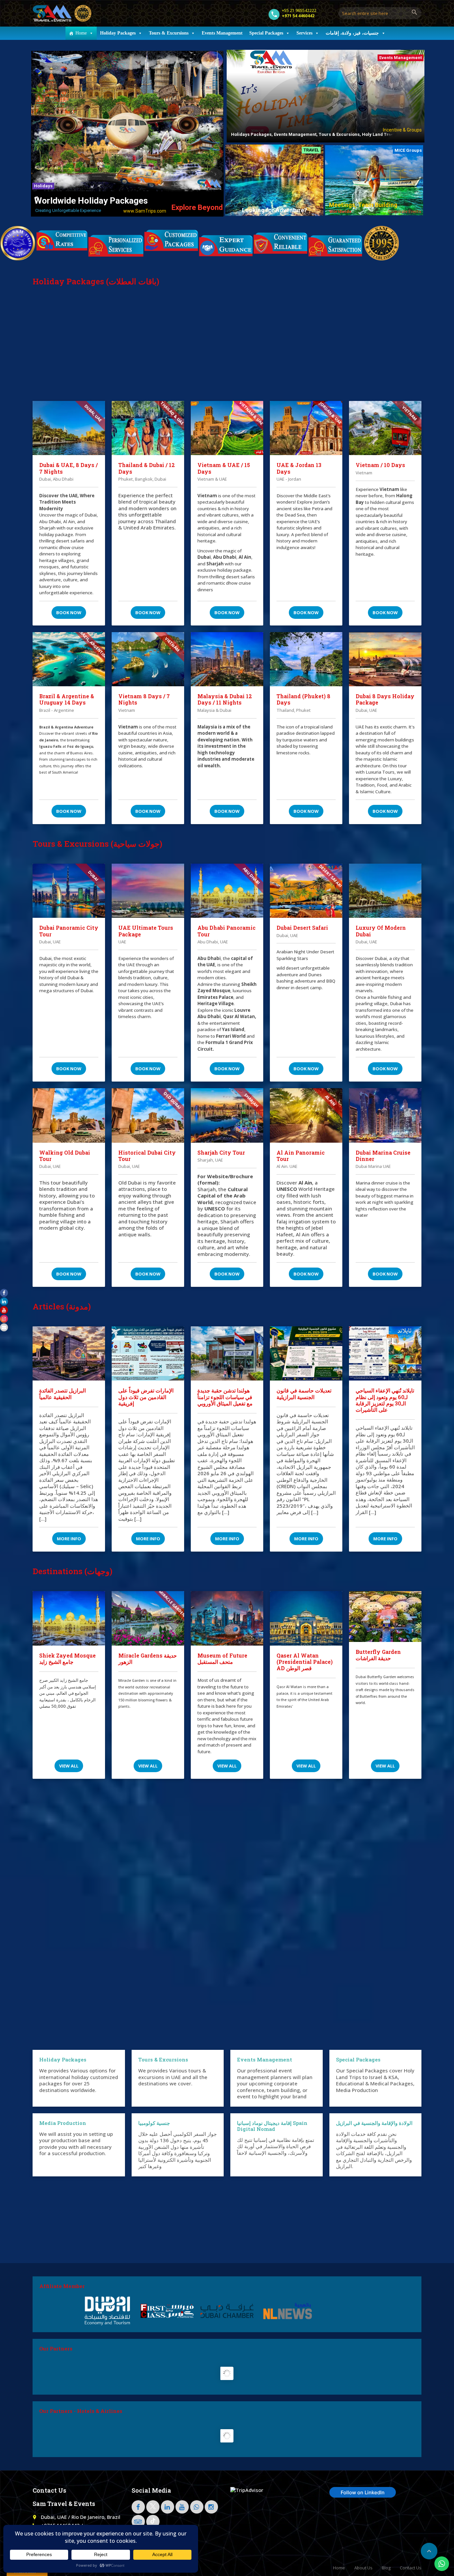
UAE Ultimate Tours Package (146, 931)
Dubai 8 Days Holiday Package (385, 699)
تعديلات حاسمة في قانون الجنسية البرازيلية (304, 1393)
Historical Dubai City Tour (147, 1156)
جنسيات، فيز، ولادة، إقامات (352, 33)
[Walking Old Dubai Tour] (69, 1115)
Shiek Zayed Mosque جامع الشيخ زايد (67, 1659)
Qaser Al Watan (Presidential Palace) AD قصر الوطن (305, 1662)
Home (81, 33)
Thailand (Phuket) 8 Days (303, 699)
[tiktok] (153, 2522)
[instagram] (211, 2507)
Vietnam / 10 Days (380, 465)
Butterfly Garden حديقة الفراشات (378, 1655)
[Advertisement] (227, 351)
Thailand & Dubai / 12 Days (147, 468)
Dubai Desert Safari (302, 928)
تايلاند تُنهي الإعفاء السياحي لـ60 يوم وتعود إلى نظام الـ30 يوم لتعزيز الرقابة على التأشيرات (385, 1400)
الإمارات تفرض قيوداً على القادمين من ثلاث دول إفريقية (146, 1397)
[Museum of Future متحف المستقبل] (227, 1618)
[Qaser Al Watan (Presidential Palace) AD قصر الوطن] (306, 1618)
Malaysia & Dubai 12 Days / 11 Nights (225, 699)
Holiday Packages (118, 33)
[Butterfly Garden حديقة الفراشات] (385, 1617)
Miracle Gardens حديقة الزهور (148, 1659)
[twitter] (153, 2507)
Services (304, 33)
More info (69, 1539)
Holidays (43, 186)
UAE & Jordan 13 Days (299, 468)
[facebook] (138, 2507)
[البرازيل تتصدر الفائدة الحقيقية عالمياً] (69, 1354)
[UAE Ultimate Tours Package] (148, 891)
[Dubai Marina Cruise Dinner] (385, 1115)
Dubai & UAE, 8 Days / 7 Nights (68, 468)
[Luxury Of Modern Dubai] (385, 891)
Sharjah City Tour (221, 1152)
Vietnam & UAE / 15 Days (224, 468)
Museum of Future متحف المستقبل (222, 1659)
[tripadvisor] (138, 2522)
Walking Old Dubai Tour (65, 1156)
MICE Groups (408, 150)
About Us (363, 2568)
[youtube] (182, 2507)
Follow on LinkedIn (363, 2492)
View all (69, 1766)
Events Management (222, 33)
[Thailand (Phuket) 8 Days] (306, 659)
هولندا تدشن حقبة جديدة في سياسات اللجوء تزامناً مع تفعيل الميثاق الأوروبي (225, 1397)
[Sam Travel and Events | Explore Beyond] (62, 13)
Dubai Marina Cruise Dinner (383, 1156)
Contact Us (411, 2568)
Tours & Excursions (169, 33)
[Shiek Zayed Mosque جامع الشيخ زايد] (69, 1618)
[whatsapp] (197, 2507)
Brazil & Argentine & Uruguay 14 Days (67, 699)
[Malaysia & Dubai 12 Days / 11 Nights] (227, 659)
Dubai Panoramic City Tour (69, 931)
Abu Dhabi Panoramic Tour (227, 931)
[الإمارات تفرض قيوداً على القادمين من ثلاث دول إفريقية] (148, 1354)
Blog (386, 2568)
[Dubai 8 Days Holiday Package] (385, 659)
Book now (69, 613)
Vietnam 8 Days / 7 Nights (144, 699)
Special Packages (266, 33)
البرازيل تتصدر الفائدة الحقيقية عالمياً (62, 1393)
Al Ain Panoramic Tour (301, 1156)
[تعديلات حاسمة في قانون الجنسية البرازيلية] (306, 1354)
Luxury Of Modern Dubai (381, 931)
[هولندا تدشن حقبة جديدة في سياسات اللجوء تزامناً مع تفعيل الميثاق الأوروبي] (227, 1354)
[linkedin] (168, 2507)
